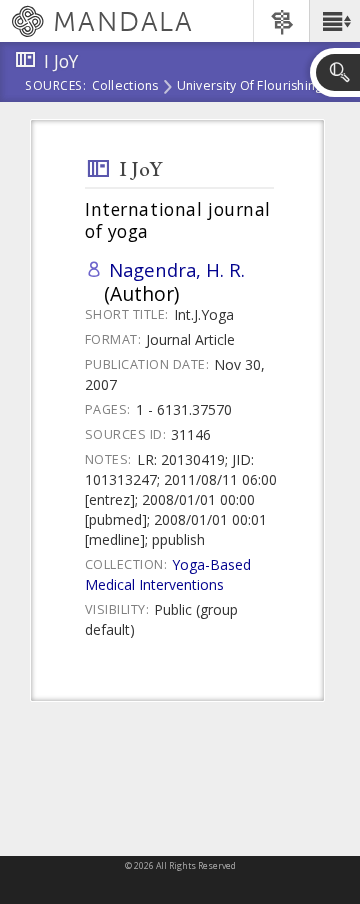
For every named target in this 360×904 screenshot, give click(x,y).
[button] (334, 21)
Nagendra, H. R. (177, 269)
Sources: (56, 87)
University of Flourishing (250, 87)
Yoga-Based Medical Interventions (168, 574)
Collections (125, 87)
